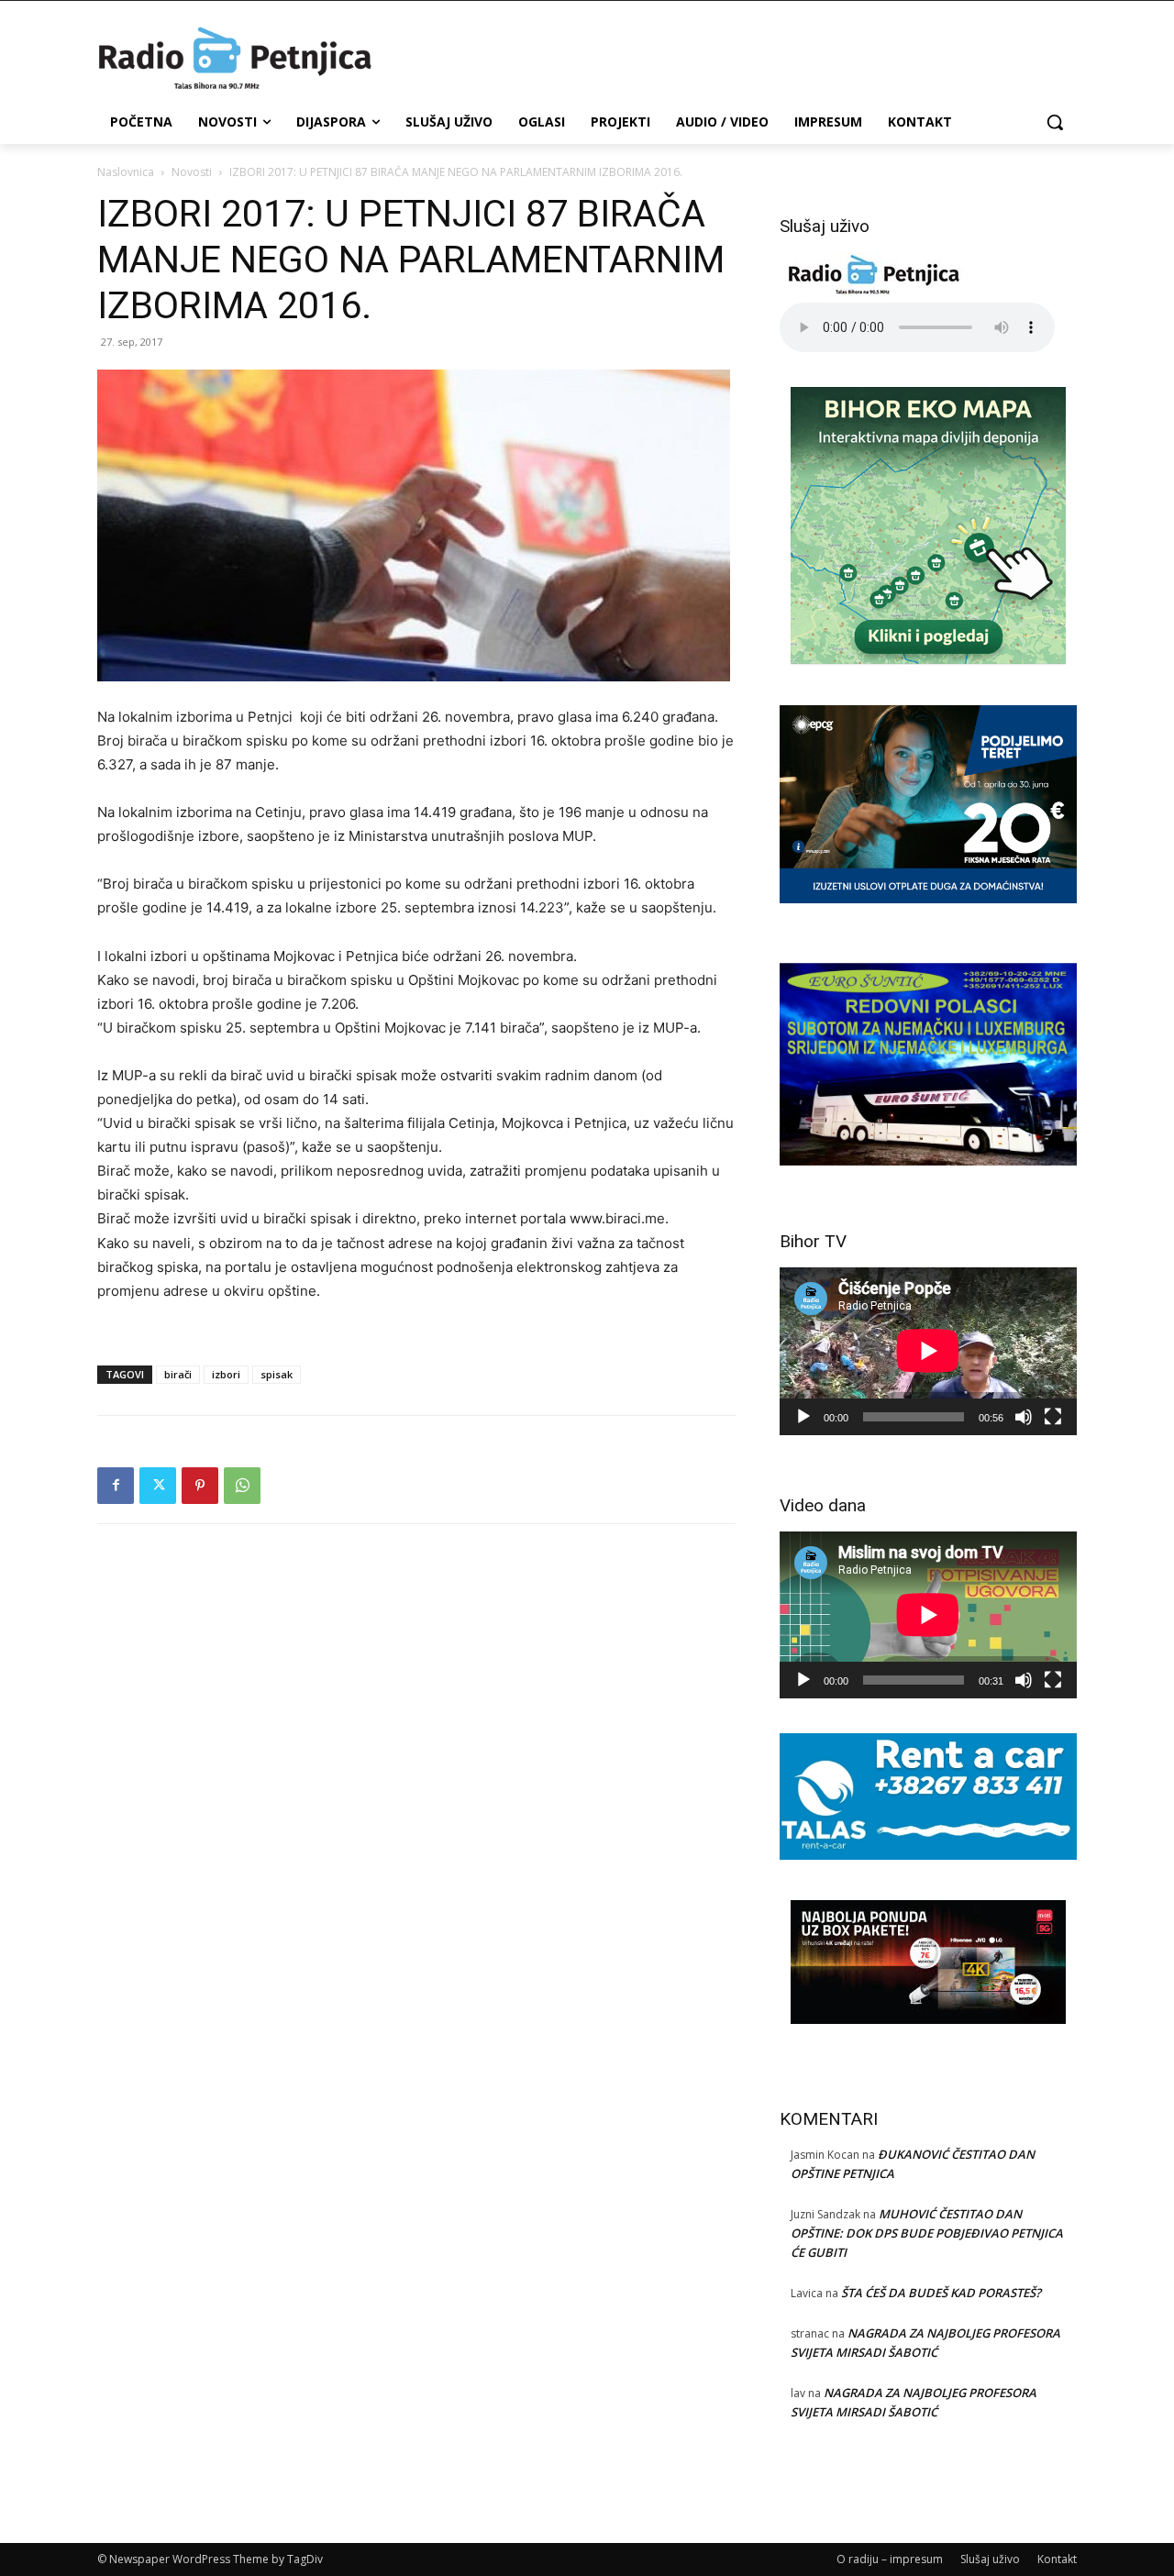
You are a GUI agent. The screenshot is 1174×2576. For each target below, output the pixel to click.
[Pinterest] (200, 1486)
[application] (928, 1351)
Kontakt (1057, 2559)
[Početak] (803, 1417)
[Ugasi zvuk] (1024, 1417)
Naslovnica (126, 172)
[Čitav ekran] (1053, 1417)
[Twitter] (158, 1486)
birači (178, 1374)
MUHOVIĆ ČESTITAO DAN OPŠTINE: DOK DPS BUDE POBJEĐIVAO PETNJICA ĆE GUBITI (927, 2233)
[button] (1055, 122)
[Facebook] (116, 1486)
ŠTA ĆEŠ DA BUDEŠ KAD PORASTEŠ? (941, 2293)
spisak (277, 1374)
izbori (226, 1374)
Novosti (192, 172)
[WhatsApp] (242, 1486)
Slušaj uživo (990, 2559)
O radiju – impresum (890, 2559)
